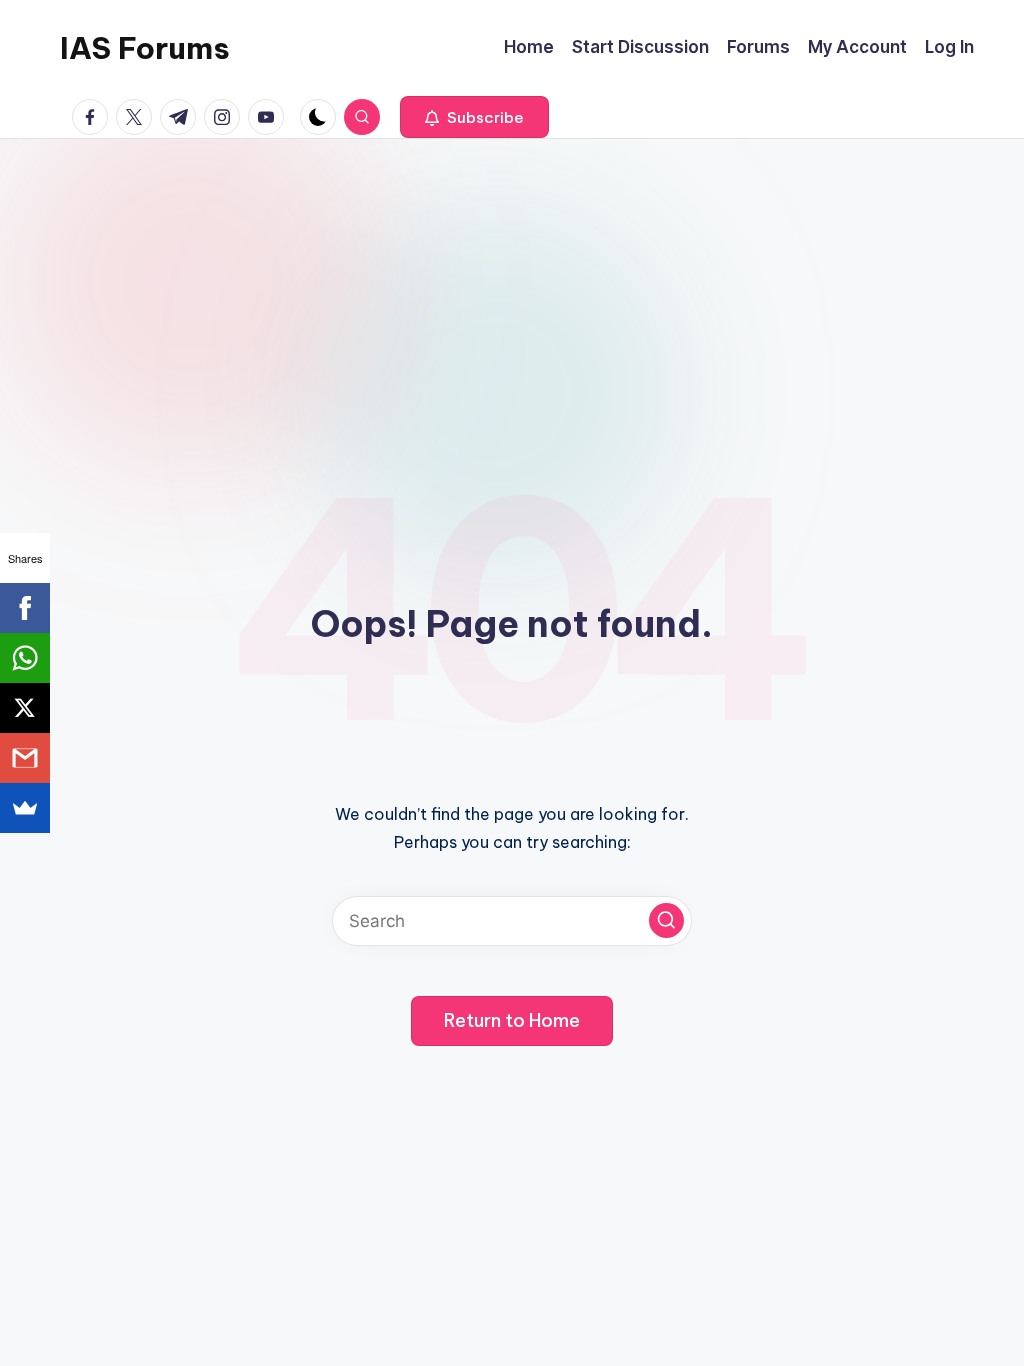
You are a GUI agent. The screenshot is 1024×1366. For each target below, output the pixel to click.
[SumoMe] (25, 808)
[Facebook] (25, 608)
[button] (474, 117)
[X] (25, 708)
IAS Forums (145, 48)
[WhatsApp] (25, 658)
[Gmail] (25, 758)
